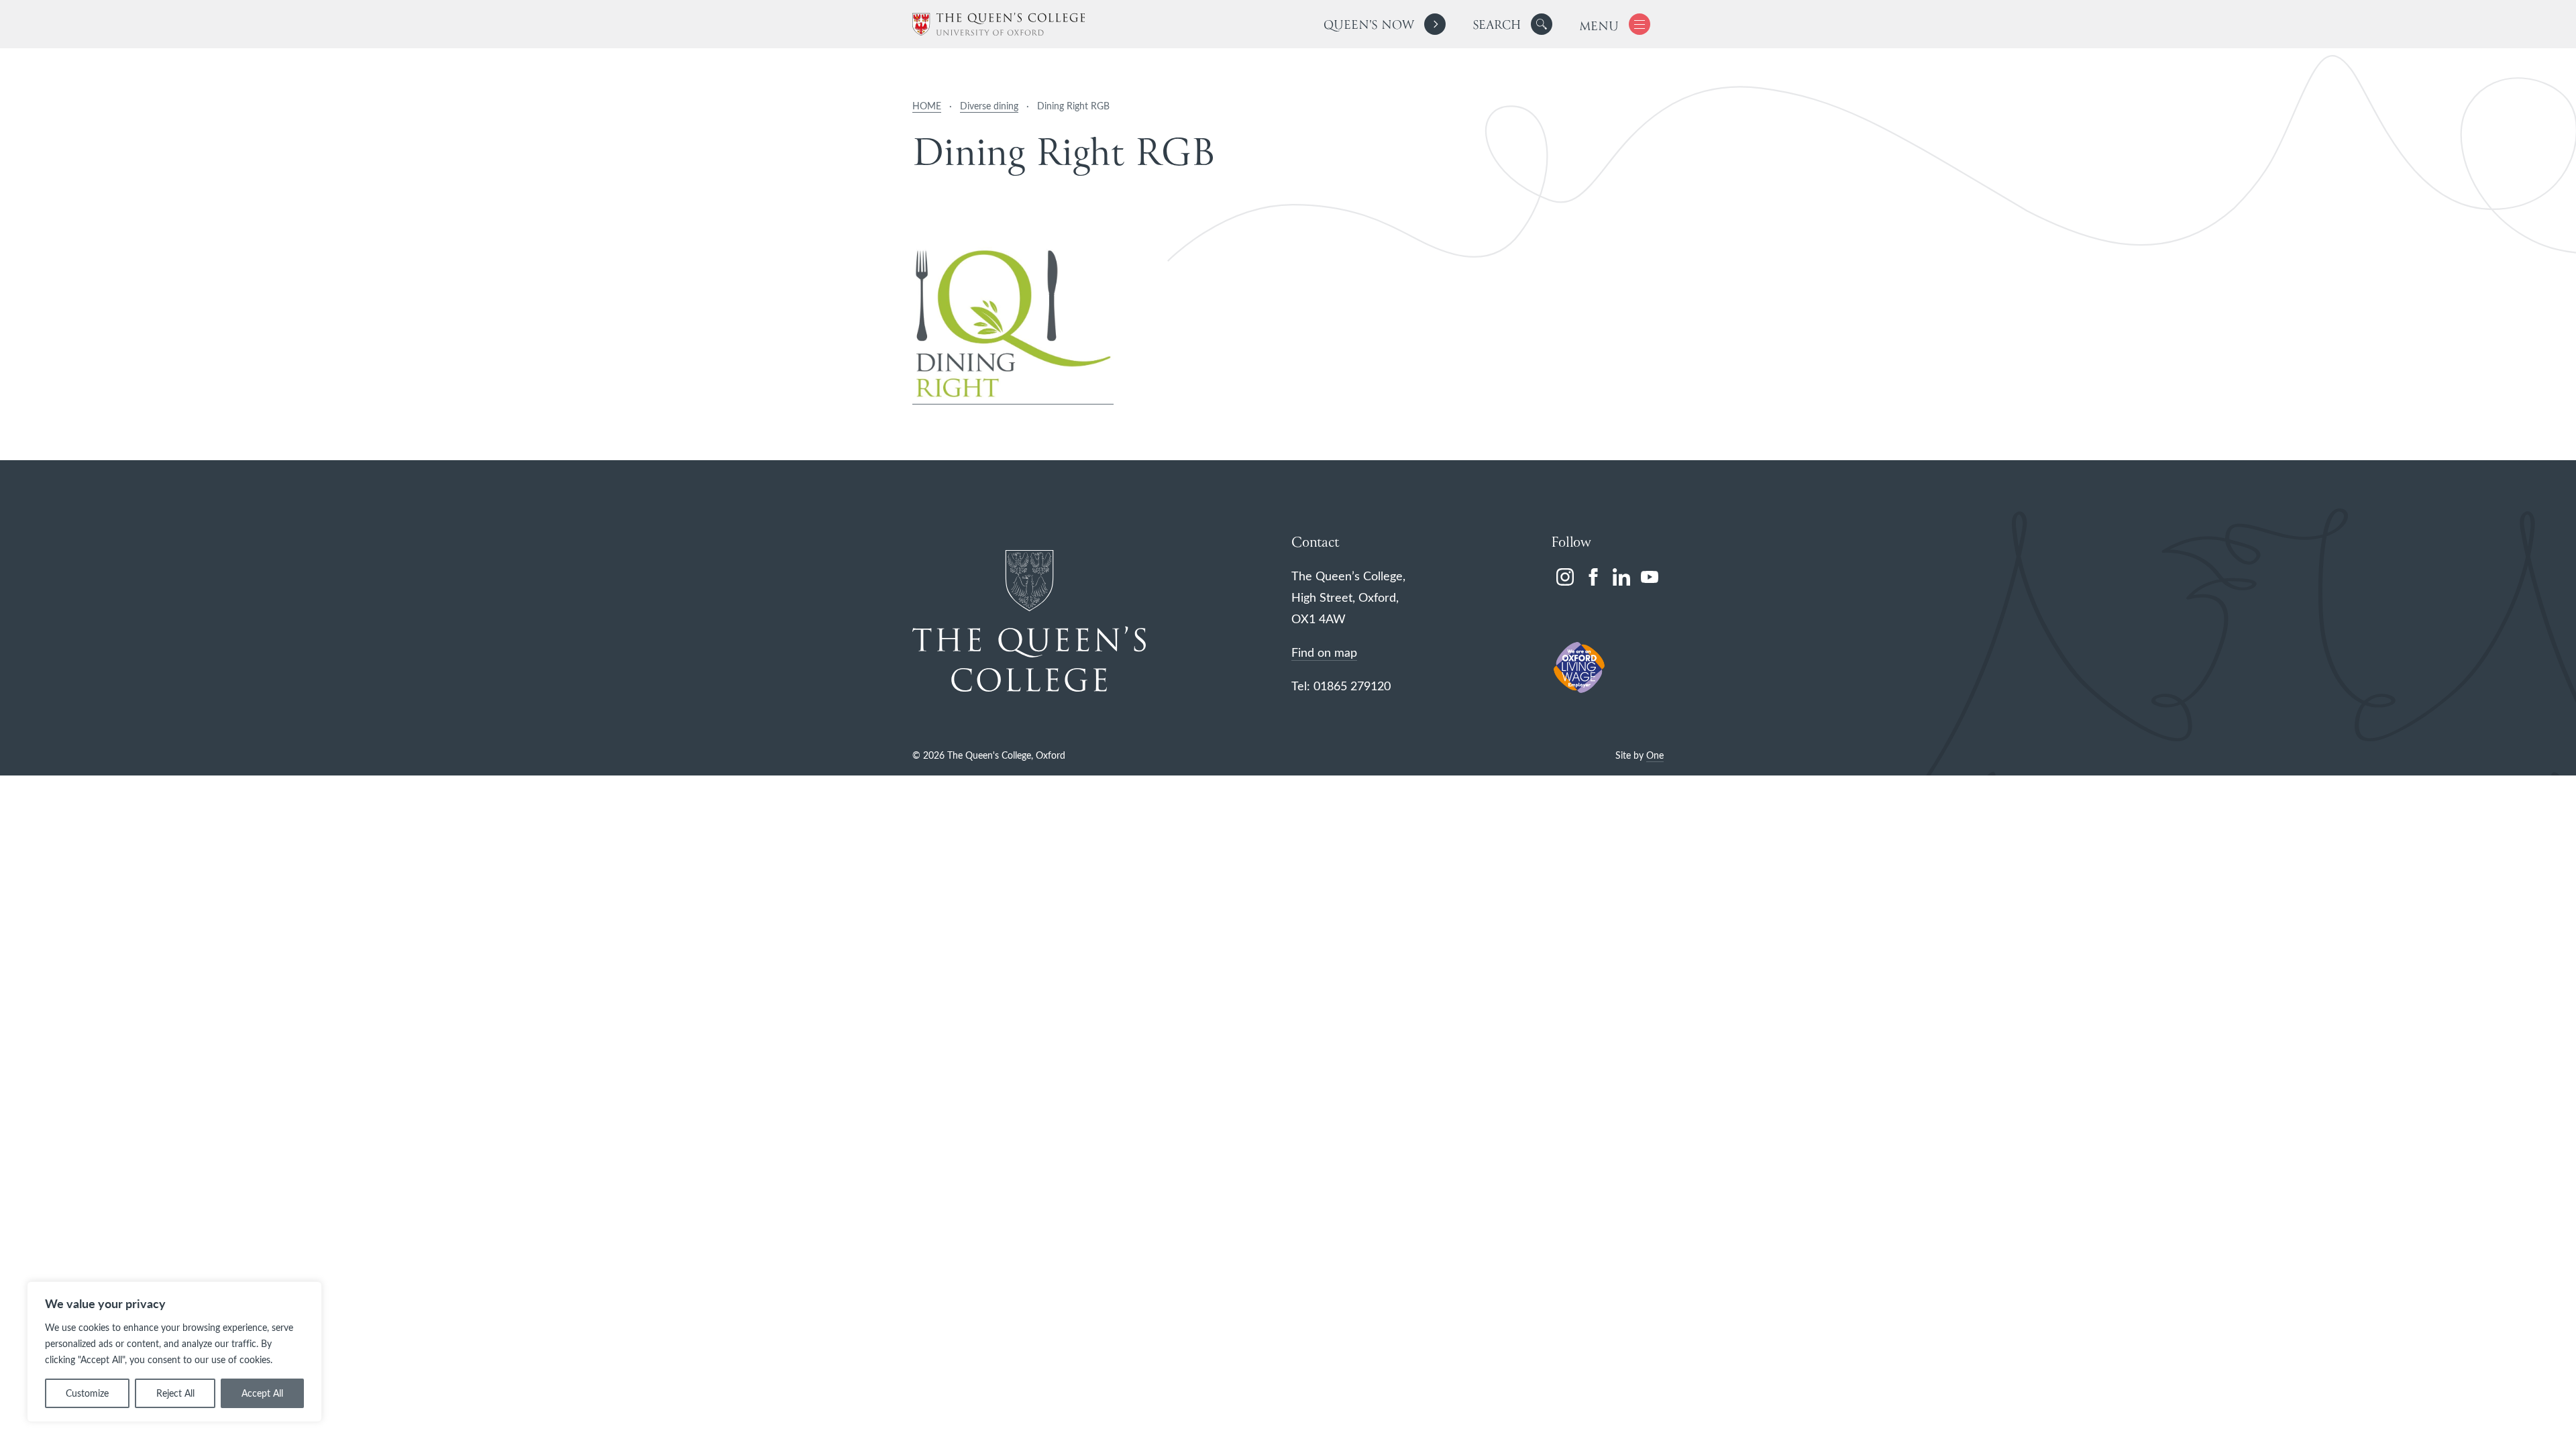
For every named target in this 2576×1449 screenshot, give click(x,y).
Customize (87, 1393)
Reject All (175, 1393)
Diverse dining (989, 106)
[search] (1512, 24)
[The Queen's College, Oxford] (999, 24)
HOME (927, 106)
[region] (174, 1352)
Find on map (1324, 652)
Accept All (262, 1393)
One (1655, 755)
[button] (1542, 24)
